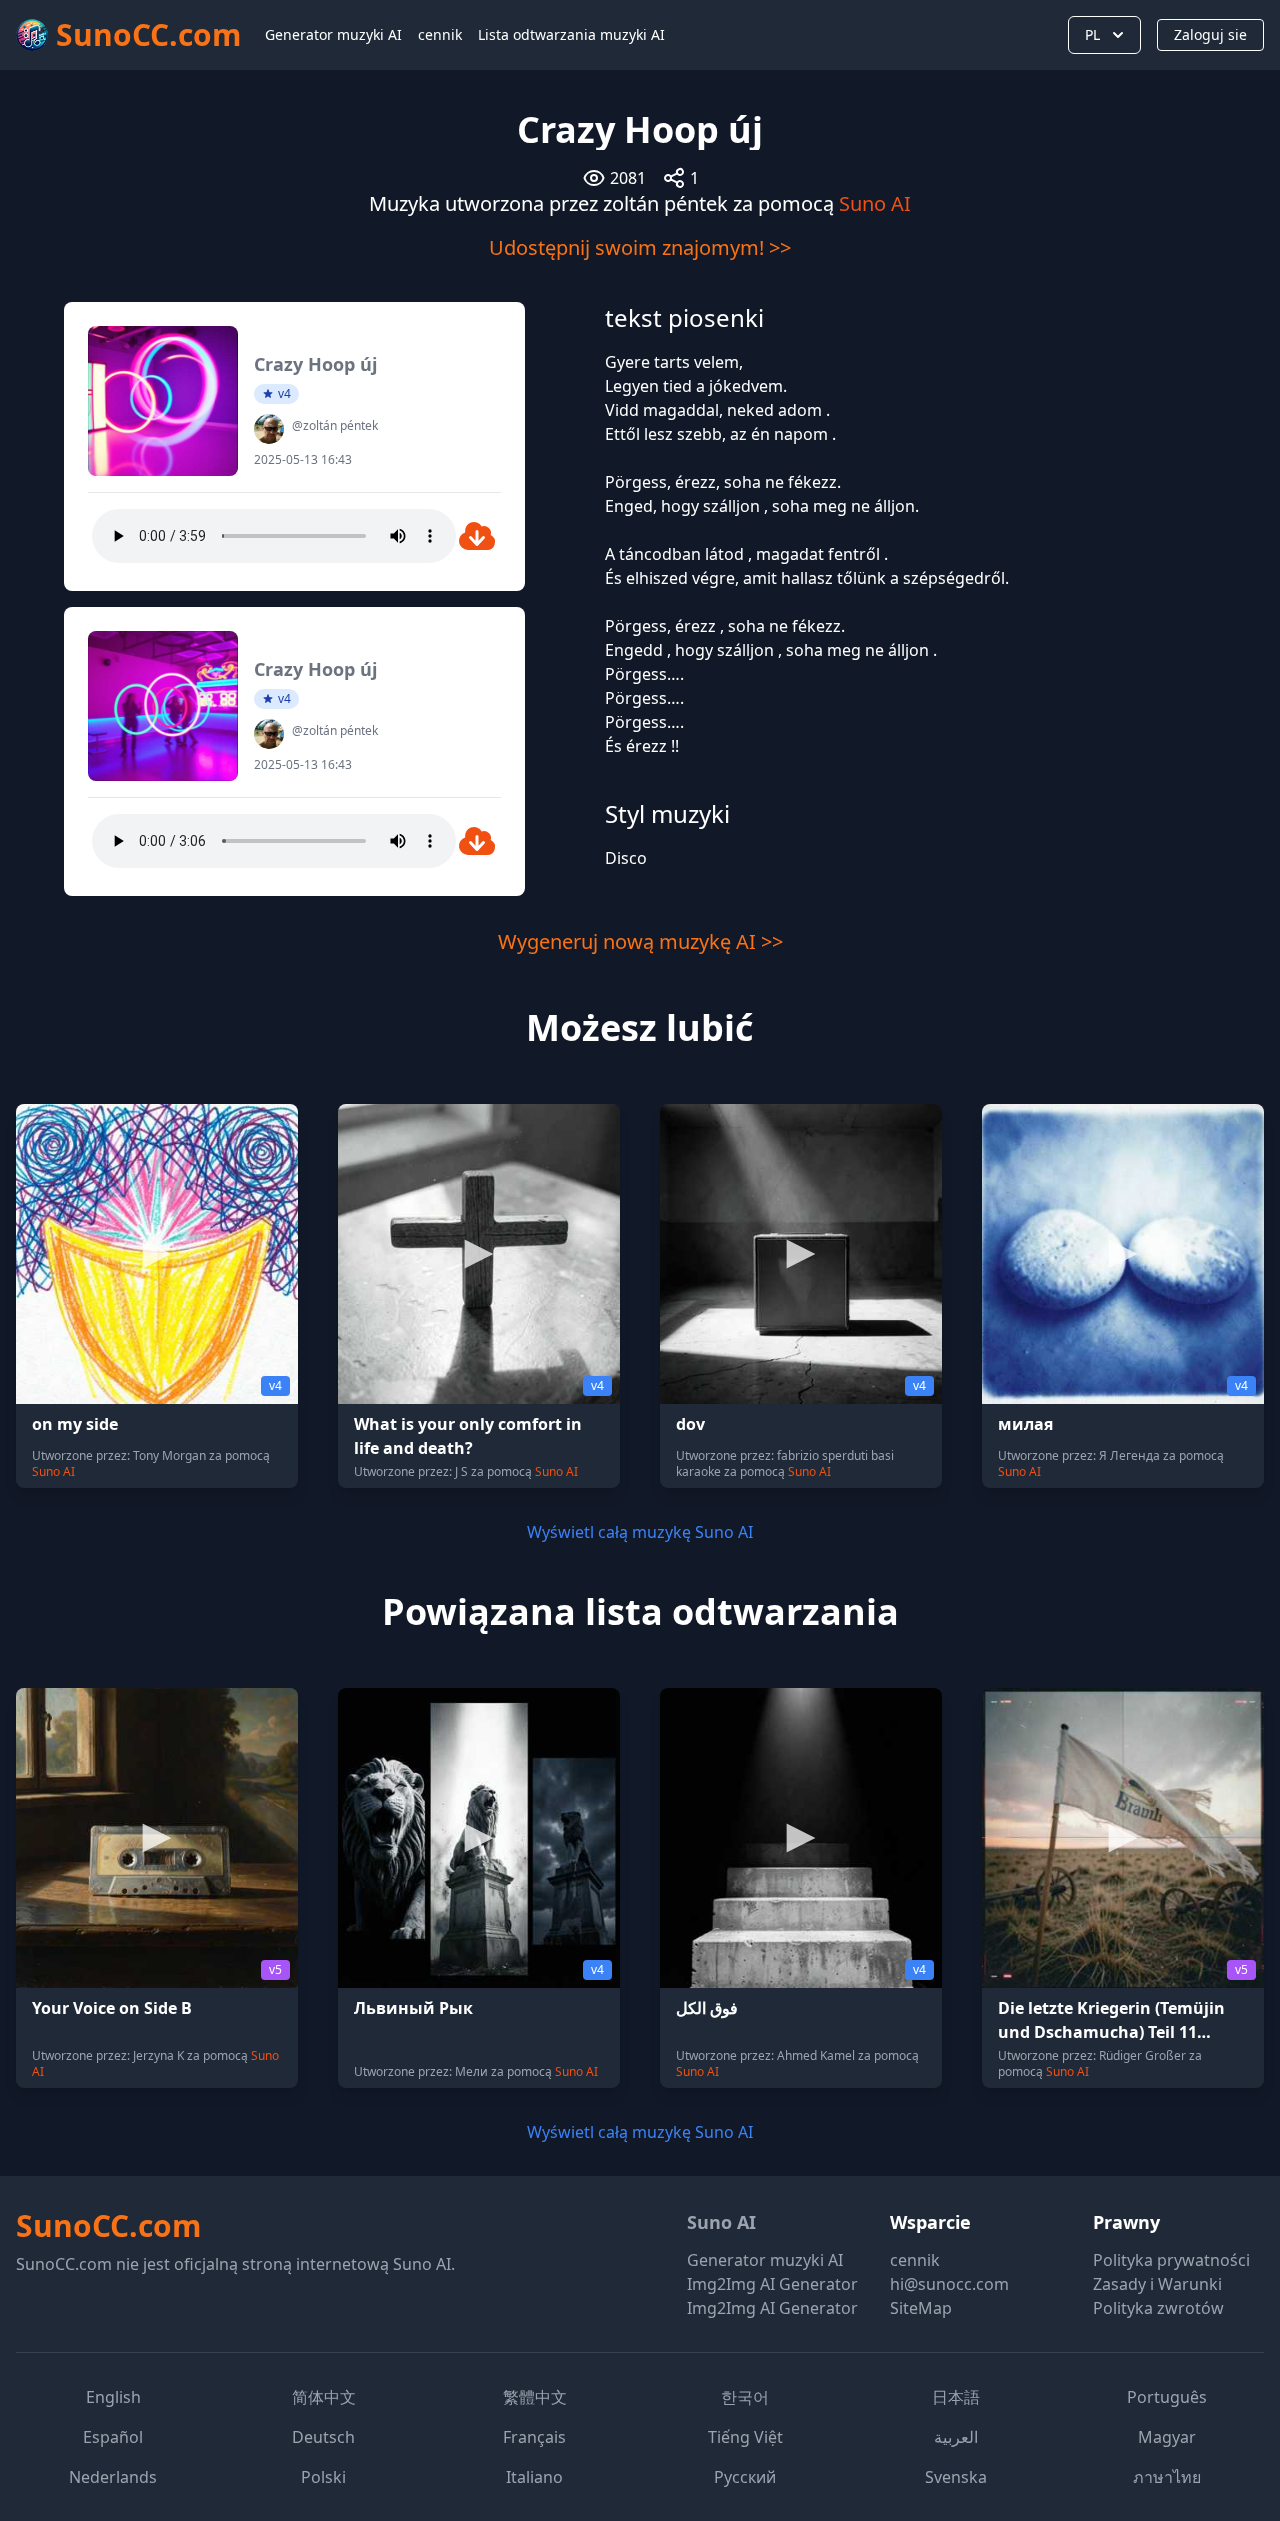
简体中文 (324, 2397)
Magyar (1167, 2437)
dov (690, 1424)
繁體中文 (535, 2397)
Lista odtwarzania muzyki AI (571, 34)
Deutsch (323, 2437)
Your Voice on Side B (112, 2008)
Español (113, 2437)
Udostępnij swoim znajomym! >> (640, 247)
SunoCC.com (108, 2225)
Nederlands (113, 2477)
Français (534, 2437)
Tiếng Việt (745, 2437)
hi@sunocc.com (949, 2284)
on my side (75, 1424)
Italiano (534, 2477)
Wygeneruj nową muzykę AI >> (640, 941)
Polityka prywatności (1171, 2260)
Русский (745, 2477)
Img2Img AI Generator (772, 2284)
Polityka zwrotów (1158, 2308)
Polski (323, 2477)
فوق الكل (707, 2008)
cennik (440, 34)
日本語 (956, 2397)
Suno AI (875, 203)
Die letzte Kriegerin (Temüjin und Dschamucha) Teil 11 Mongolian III (1111, 2032)
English (113, 2397)
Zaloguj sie (1210, 34)
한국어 (745, 2397)
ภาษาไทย (1167, 2477)
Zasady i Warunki (1157, 2284)
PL (1092, 34)
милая (1025, 1424)
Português (1167, 2397)
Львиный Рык (413, 2008)
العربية (956, 2437)
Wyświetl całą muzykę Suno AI (640, 1532)
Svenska (956, 2477)
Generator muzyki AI (333, 34)
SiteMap (921, 2308)
